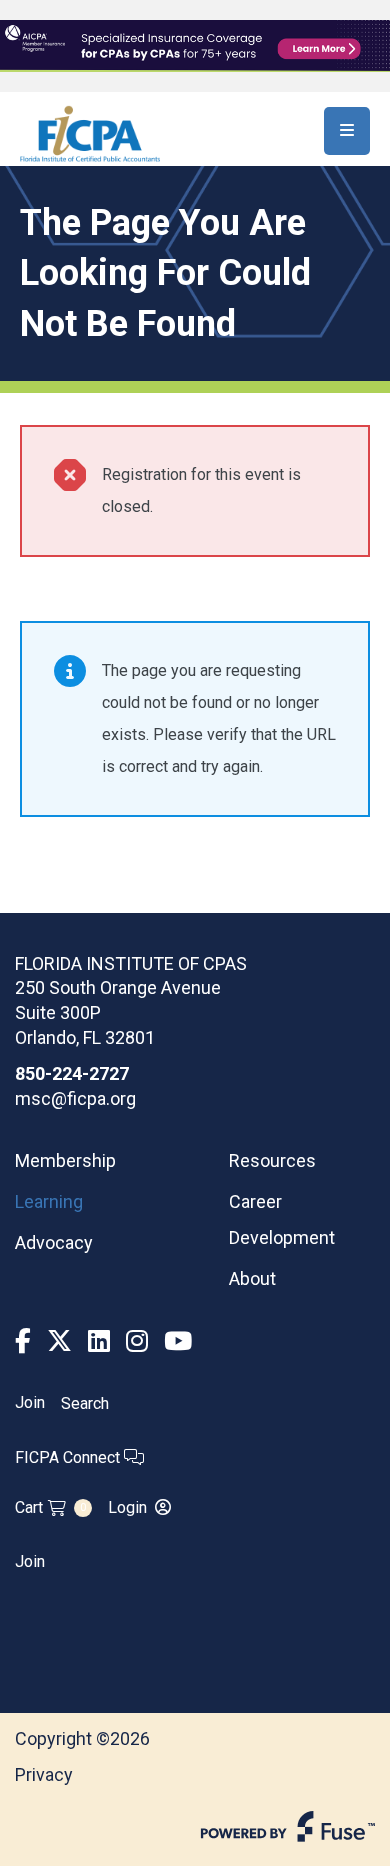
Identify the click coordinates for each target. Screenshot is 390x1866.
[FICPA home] (90, 132)
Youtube (178, 1341)
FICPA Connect (69, 1457)
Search (85, 1403)
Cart (50, 1507)
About (252, 1278)
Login (127, 1507)
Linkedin (99, 1341)
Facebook (23, 1341)
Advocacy (54, 1242)
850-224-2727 (72, 1073)
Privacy (44, 1774)
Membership (65, 1160)
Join (30, 1403)
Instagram (137, 1341)
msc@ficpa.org (75, 1098)
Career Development (282, 1219)
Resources (272, 1160)
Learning (49, 1201)
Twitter (59, 1341)
